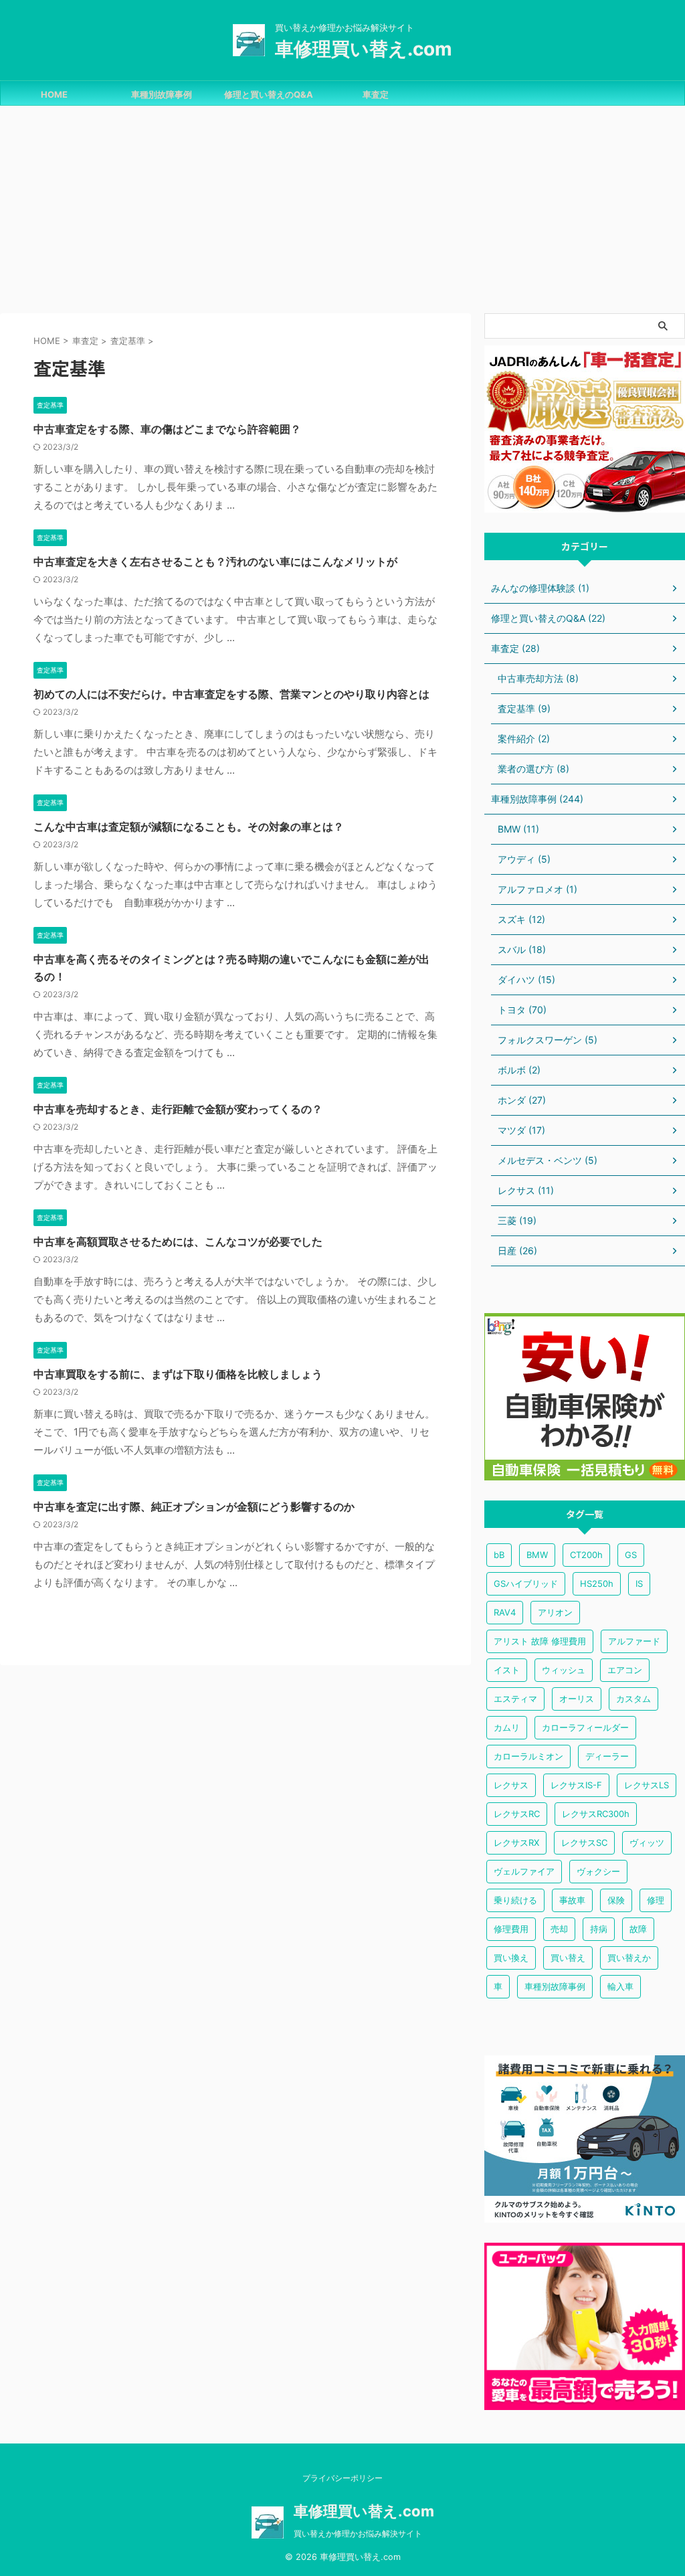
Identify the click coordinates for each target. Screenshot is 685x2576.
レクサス (511, 1785)
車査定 (376, 94)
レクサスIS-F (576, 1785)
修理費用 (511, 1929)
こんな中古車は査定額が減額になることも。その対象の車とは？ (189, 827)
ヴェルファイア (524, 1871)
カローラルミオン (528, 1756)
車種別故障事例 (162, 94)
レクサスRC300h (596, 1814)
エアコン (625, 1670)
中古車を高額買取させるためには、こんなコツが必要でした (178, 1241)
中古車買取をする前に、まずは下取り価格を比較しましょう (178, 1374)
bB (499, 1555)
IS (639, 1583)
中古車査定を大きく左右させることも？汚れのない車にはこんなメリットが (215, 562)
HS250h (597, 1583)
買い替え (568, 1958)
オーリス (577, 1699)
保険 (616, 1900)
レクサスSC (584, 1842)
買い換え (511, 1958)
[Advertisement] (342, 206)
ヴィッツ (647, 1842)
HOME (54, 94)
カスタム (633, 1699)
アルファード (634, 1641)
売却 (559, 1929)
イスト (507, 1670)
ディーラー (607, 1756)
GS (631, 1555)
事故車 (572, 1900)
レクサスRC (517, 1814)
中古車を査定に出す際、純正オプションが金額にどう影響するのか (194, 1507)
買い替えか (629, 1958)
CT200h (586, 1555)
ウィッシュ (564, 1670)
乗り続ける (515, 1900)
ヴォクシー (598, 1871)
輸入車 (620, 1986)
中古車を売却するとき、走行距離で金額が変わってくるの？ (178, 1109)
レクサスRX (516, 1842)
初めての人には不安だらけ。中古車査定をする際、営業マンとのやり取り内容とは (231, 694)
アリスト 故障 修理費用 (540, 1641)
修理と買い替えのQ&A (269, 94)
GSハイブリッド (526, 1583)
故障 (638, 1929)
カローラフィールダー (585, 1727)
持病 (599, 1929)
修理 (656, 1900)
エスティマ (515, 1699)
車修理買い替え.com (364, 49)
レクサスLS (647, 1785)
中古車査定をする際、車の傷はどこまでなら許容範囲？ (167, 429)
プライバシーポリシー (342, 2478)
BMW (537, 1555)
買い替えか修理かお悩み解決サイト (358, 2534)
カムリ (507, 1727)
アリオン (555, 1612)
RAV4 (505, 1612)
